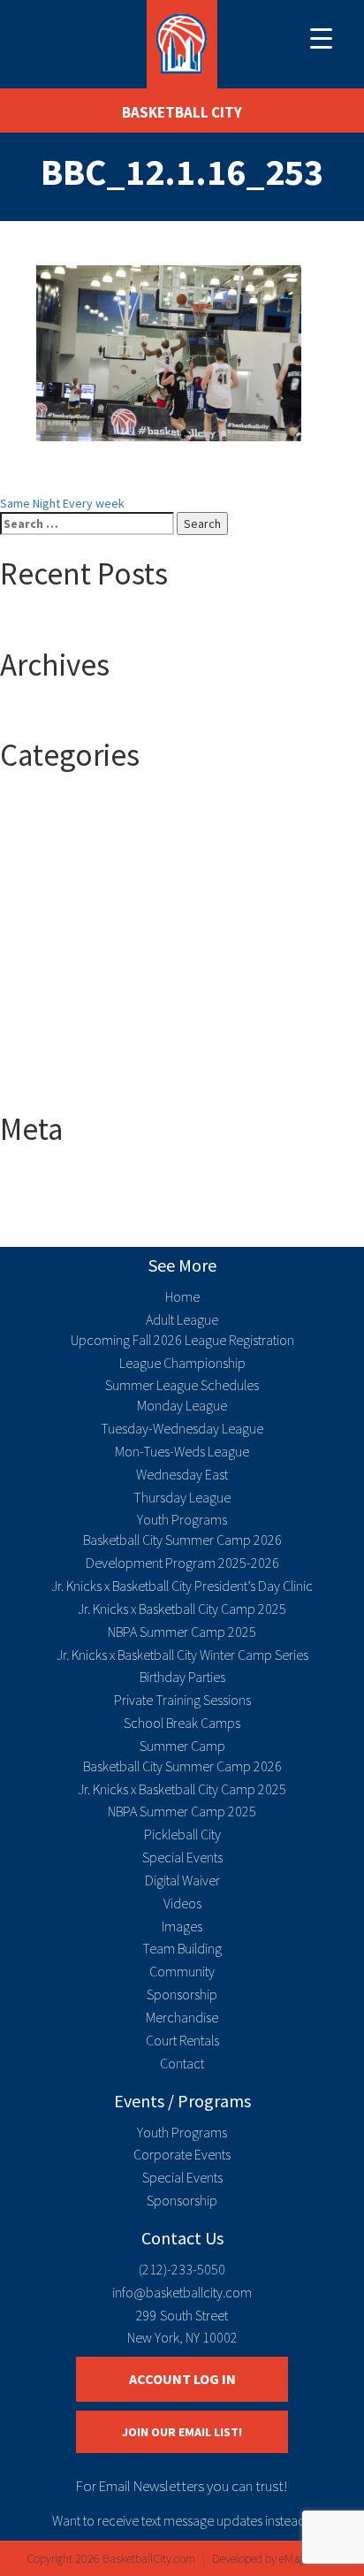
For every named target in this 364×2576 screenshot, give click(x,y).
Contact (182, 2063)
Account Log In (182, 2379)
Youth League (71, 1086)
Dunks (51, 980)
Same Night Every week (62, 503)
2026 (48, 909)
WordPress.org (76, 1229)
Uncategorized (75, 1068)
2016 (48, 803)
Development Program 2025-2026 (182, 1563)
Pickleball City (182, 1834)
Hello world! (66, 622)
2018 (48, 838)
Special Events (182, 1857)
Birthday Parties (182, 1677)
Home (182, 1296)
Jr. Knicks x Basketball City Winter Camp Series (182, 1655)
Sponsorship (182, 1994)
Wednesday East (182, 1474)
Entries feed (68, 1194)
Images (182, 1926)
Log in (51, 1176)
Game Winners (73, 1015)
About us (59, 927)
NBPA (49, 1033)
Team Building (182, 1948)
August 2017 (68, 712)
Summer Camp (74, 1051)
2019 (48, 856)
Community (182, 1971)
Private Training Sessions (182, 1700)
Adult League (70, 944)
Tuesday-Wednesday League (182, 1428)
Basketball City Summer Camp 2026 (182, 1540)
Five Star (59, 998)
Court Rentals (182, 2040)
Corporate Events (182, 2154)
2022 (48, 874)
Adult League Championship (108, 962)
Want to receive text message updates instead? (182, 2520)
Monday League (182, 1405)
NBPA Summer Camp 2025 (182, 1632)
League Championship (182, 1363)
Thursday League (182, 1497)
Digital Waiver (182, 1880)
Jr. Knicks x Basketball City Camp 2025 (182, 1609)
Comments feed (78, 1212)
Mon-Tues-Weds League (182, 1451)
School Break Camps (182, 1723)
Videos (182, 1903)
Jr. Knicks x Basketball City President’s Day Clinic (182, 1586)
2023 (48, 891)
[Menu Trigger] (321, 38)
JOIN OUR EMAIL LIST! (182, 2432)
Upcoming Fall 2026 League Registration (182, 1340)
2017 (48, 821)
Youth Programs (182, 1519)
